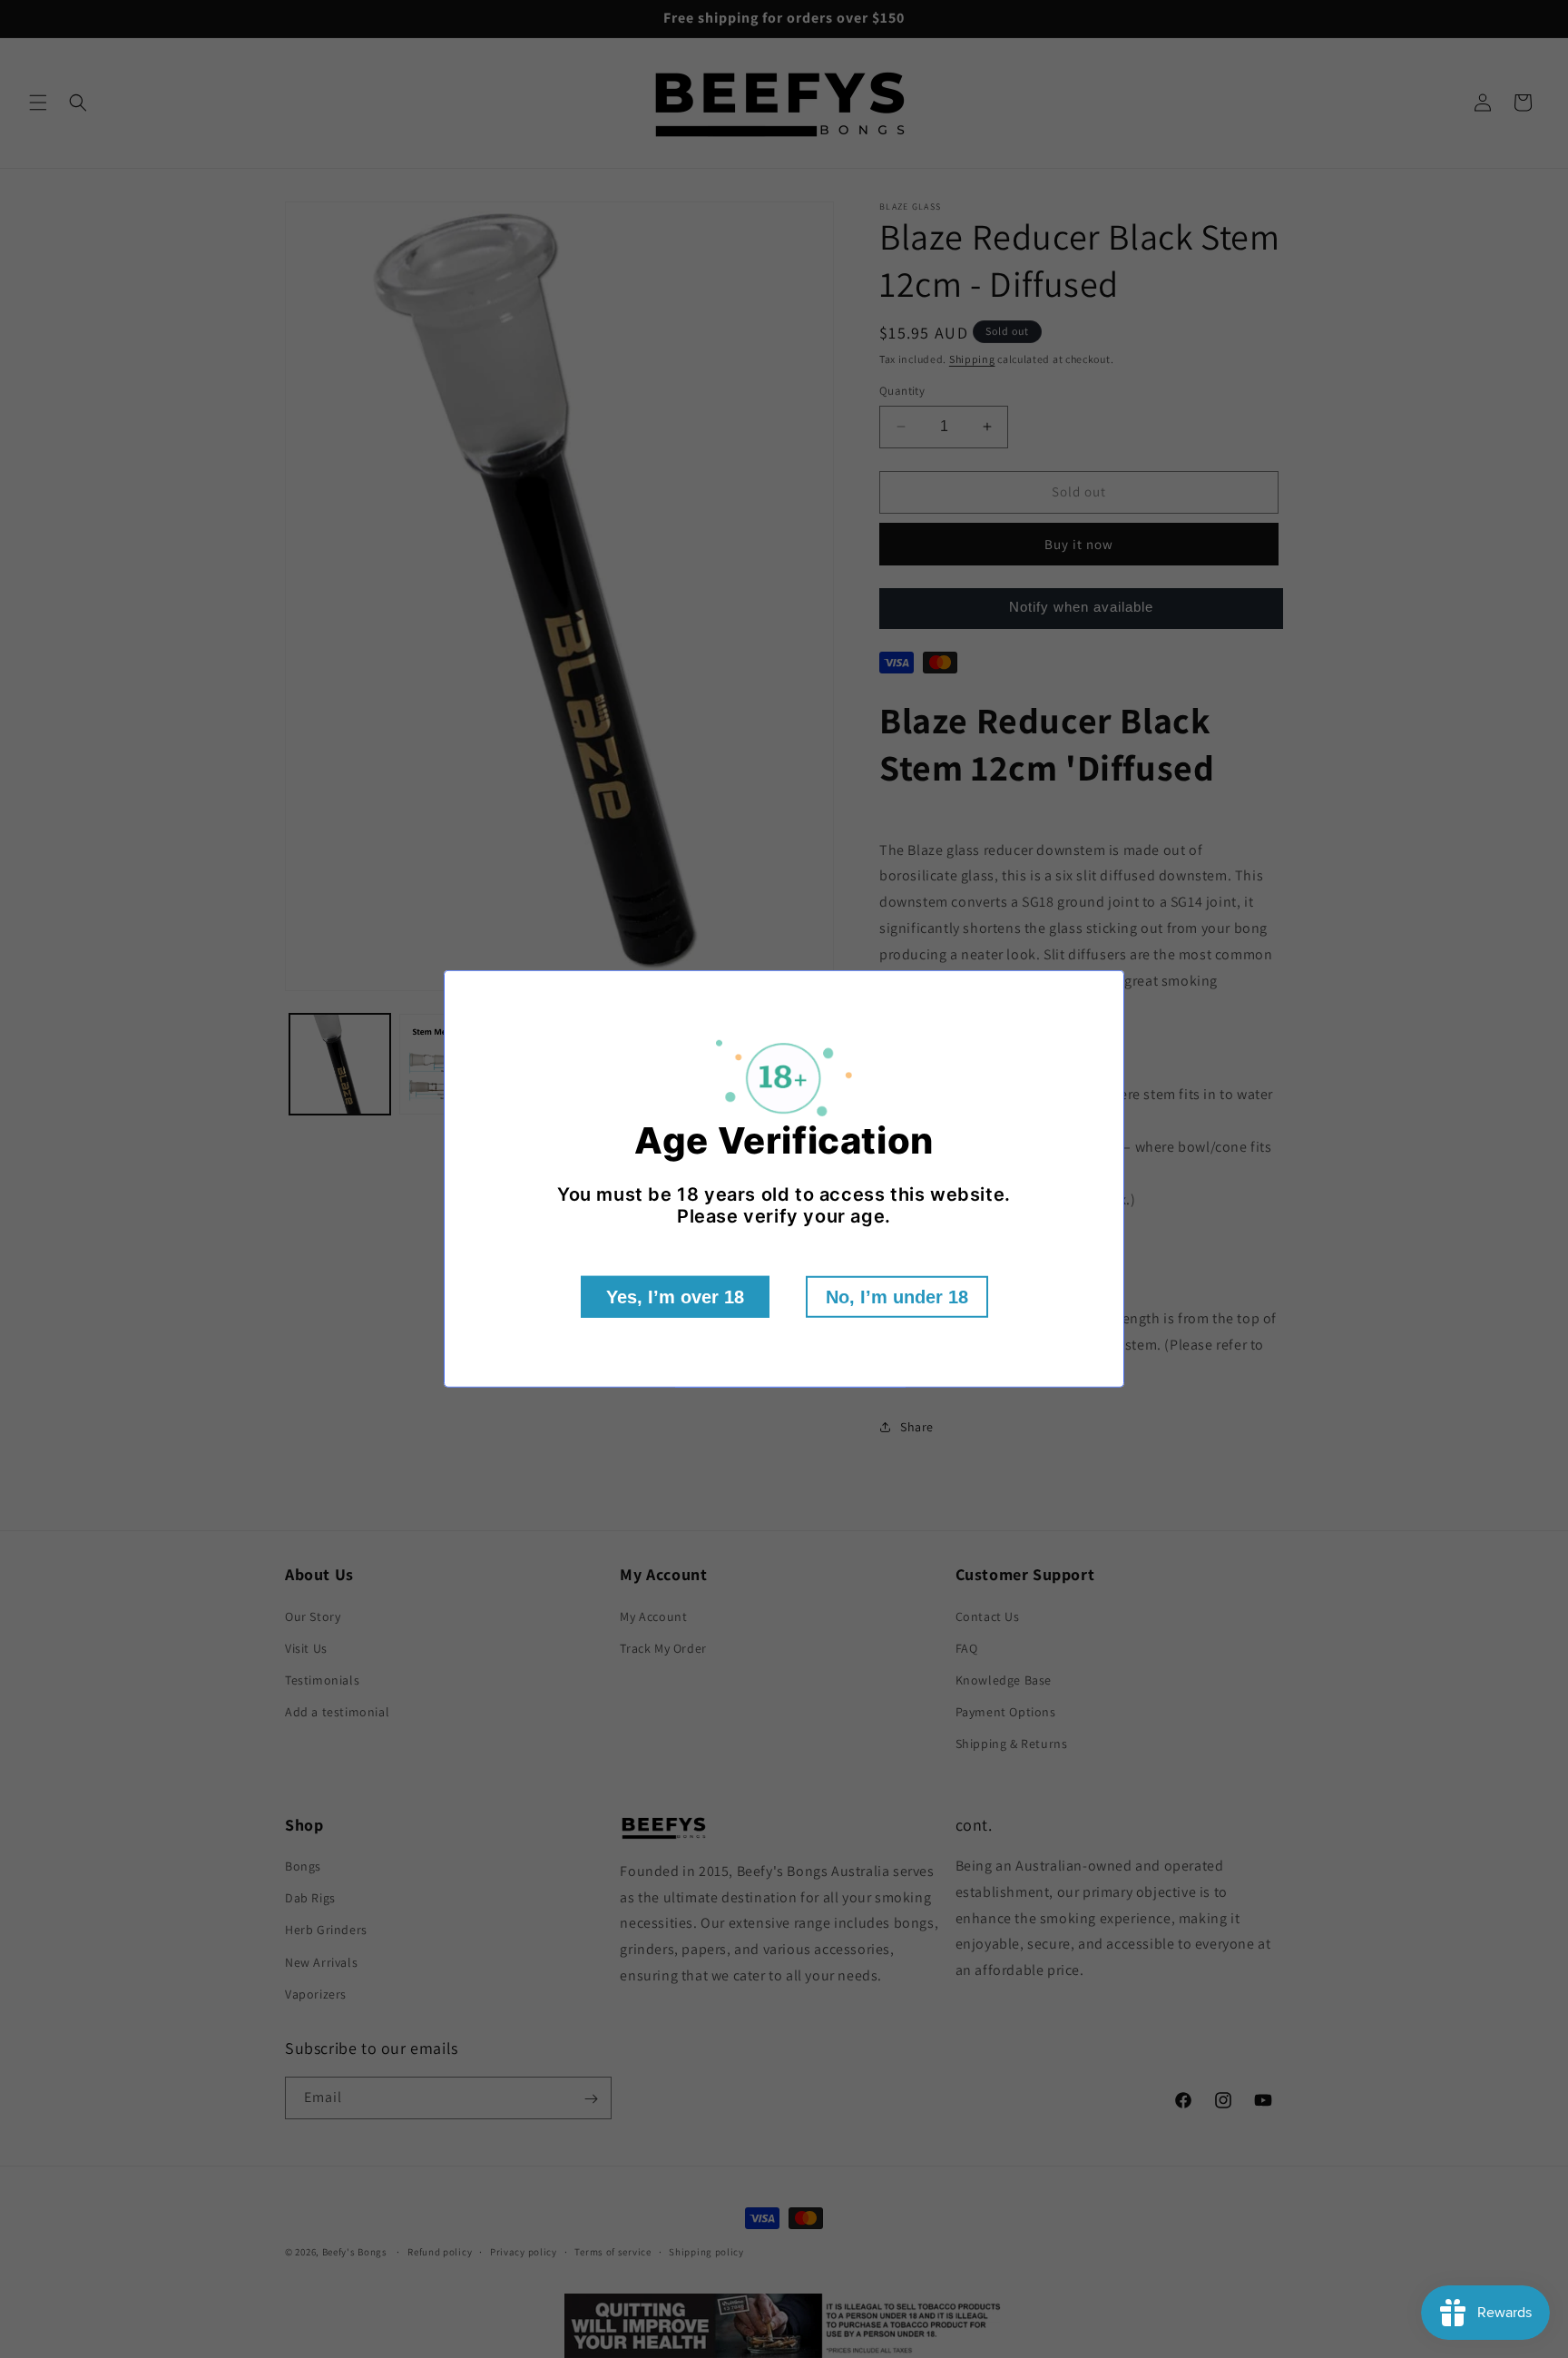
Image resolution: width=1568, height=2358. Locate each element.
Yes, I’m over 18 (675, 1297)
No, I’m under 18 (897, 1297)
